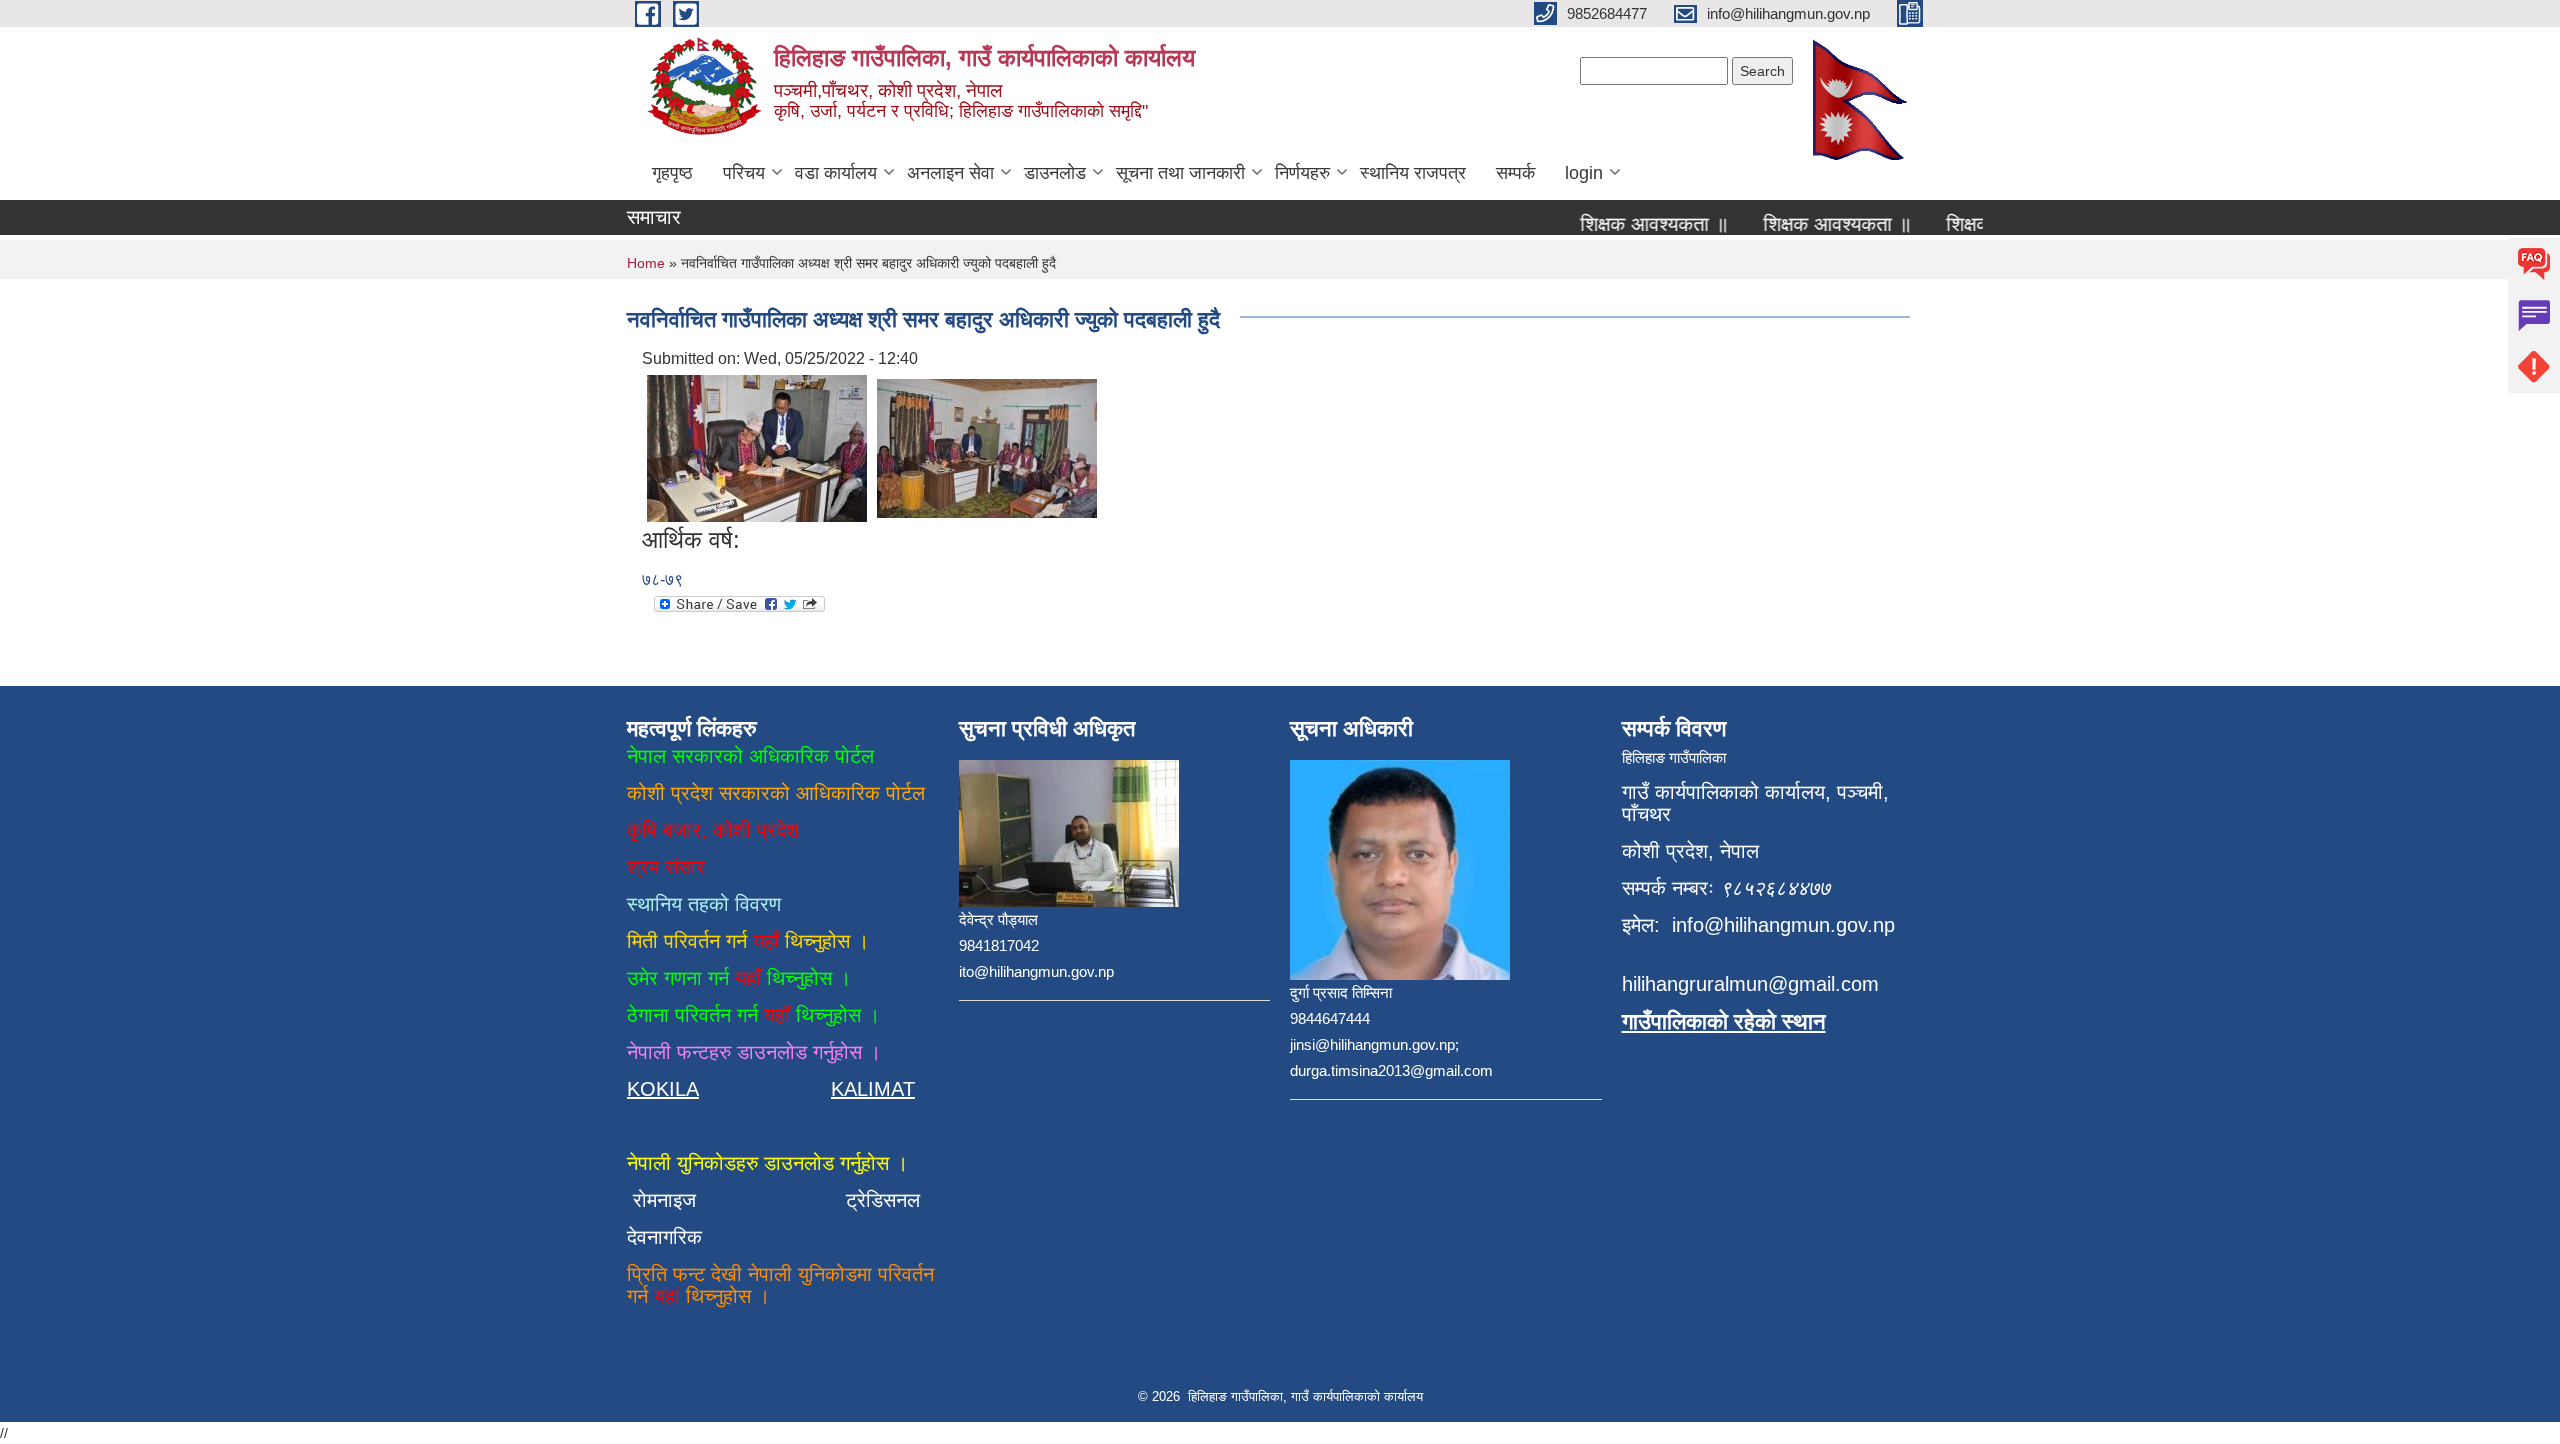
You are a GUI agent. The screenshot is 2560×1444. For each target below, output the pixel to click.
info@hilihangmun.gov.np (1783, 925)
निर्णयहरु (1302, 173)
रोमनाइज (676, 1200)
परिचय (744, 173)
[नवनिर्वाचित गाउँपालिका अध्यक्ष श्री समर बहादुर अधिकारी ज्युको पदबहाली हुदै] (757, 447)
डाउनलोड (1055, 173)
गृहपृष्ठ (672, 173)
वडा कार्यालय (836, 173)
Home (646, 263)
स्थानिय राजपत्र (1413, 173)
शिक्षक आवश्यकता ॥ (1632, 224)
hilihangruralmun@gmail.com (1750, 984)
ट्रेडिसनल (877, 1200)
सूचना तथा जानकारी (1180, 173)
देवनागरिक (664, 1237)
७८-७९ (662, 579)
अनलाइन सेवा (950, 173)
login (1584, 173)
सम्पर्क (1515, 173)
